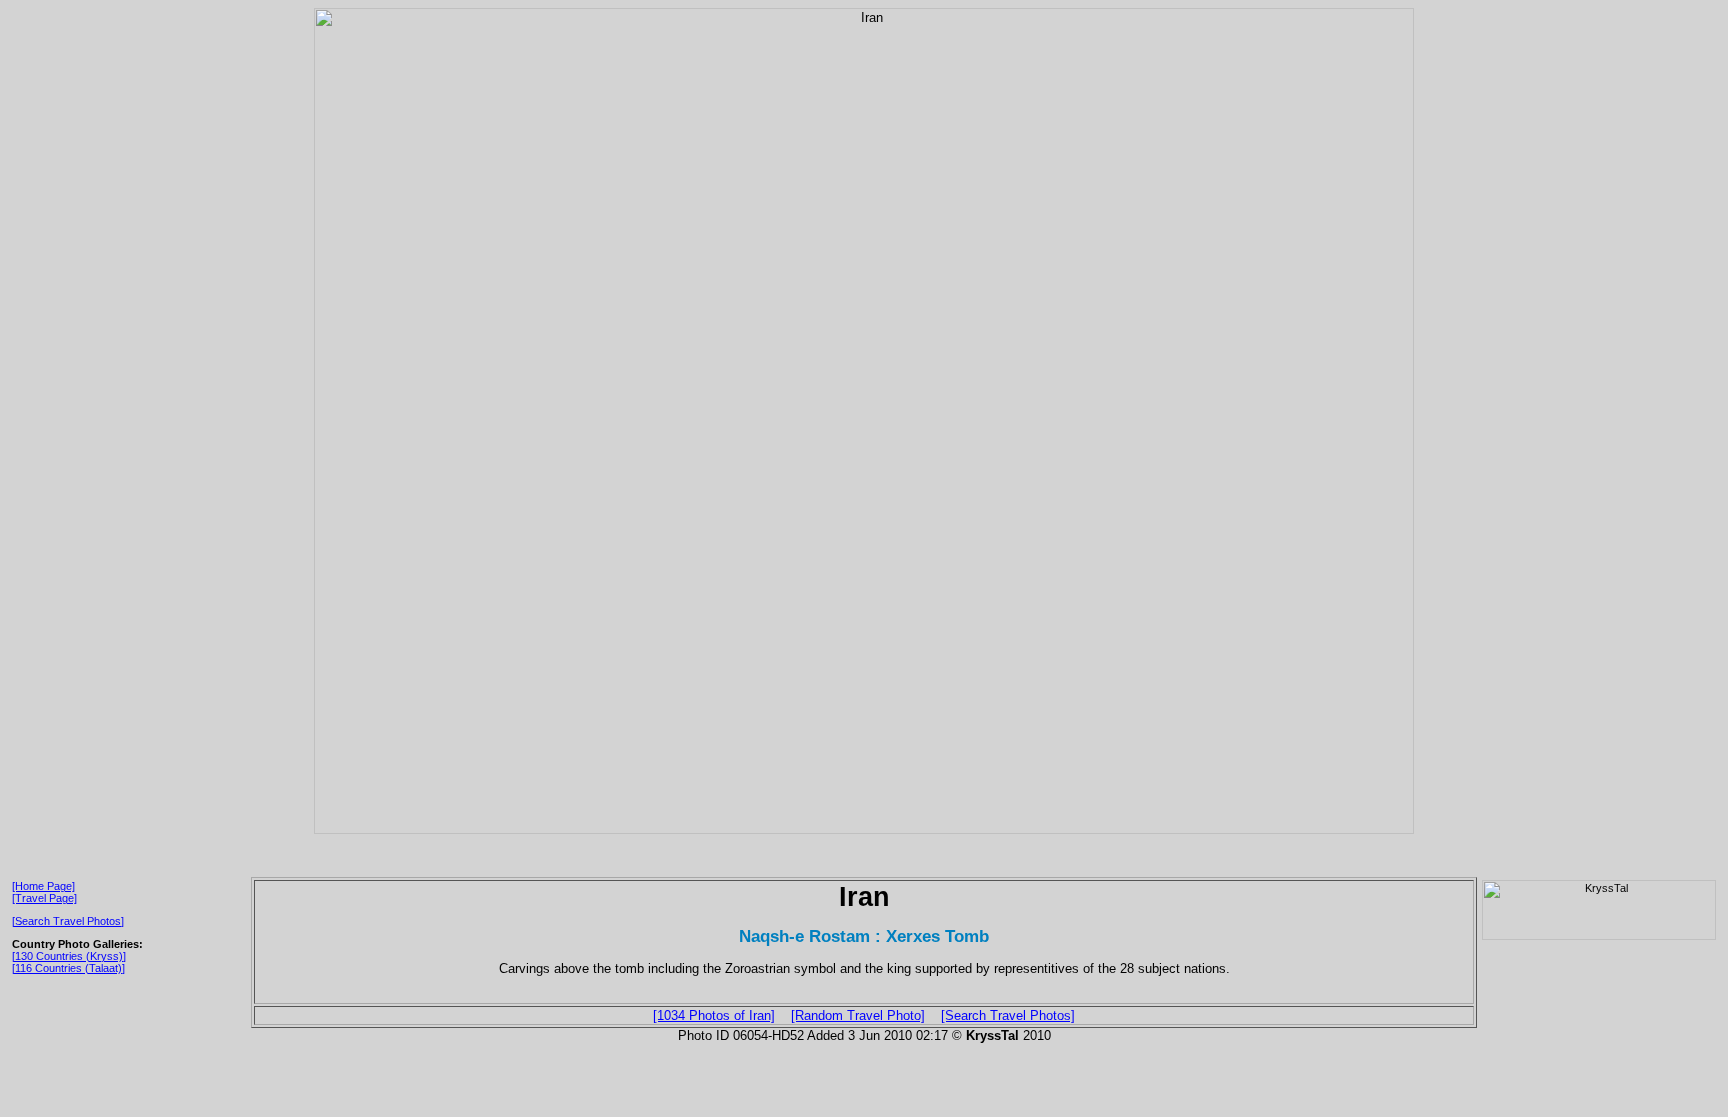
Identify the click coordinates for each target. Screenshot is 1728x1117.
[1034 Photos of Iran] (714, 1015)
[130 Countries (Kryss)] (69, 956)
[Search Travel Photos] (68, 921)
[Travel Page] (44, 898)
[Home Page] (43, 886)
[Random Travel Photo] (858, 1015)
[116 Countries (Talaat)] (68, 968)
